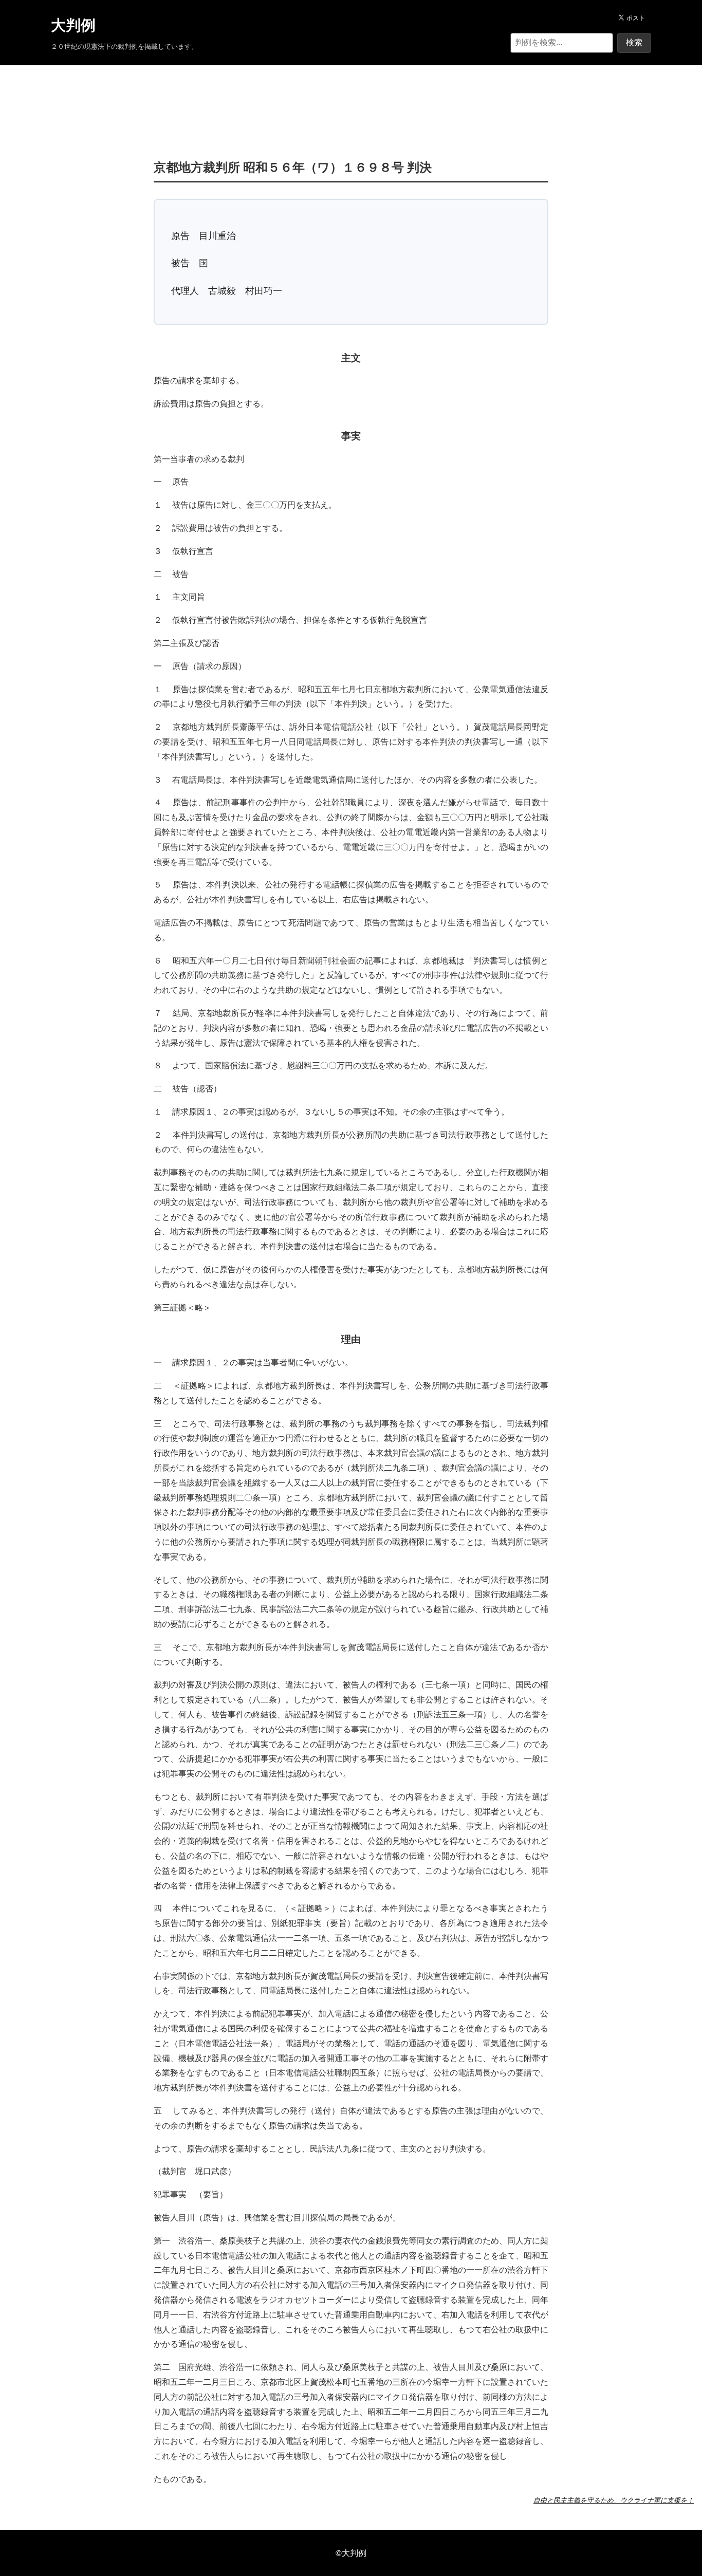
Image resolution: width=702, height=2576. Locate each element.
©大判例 (351, 2553)
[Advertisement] (351, 97)
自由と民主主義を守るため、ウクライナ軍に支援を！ (614, 2500)
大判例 (73, 25)
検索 (634, 42)
